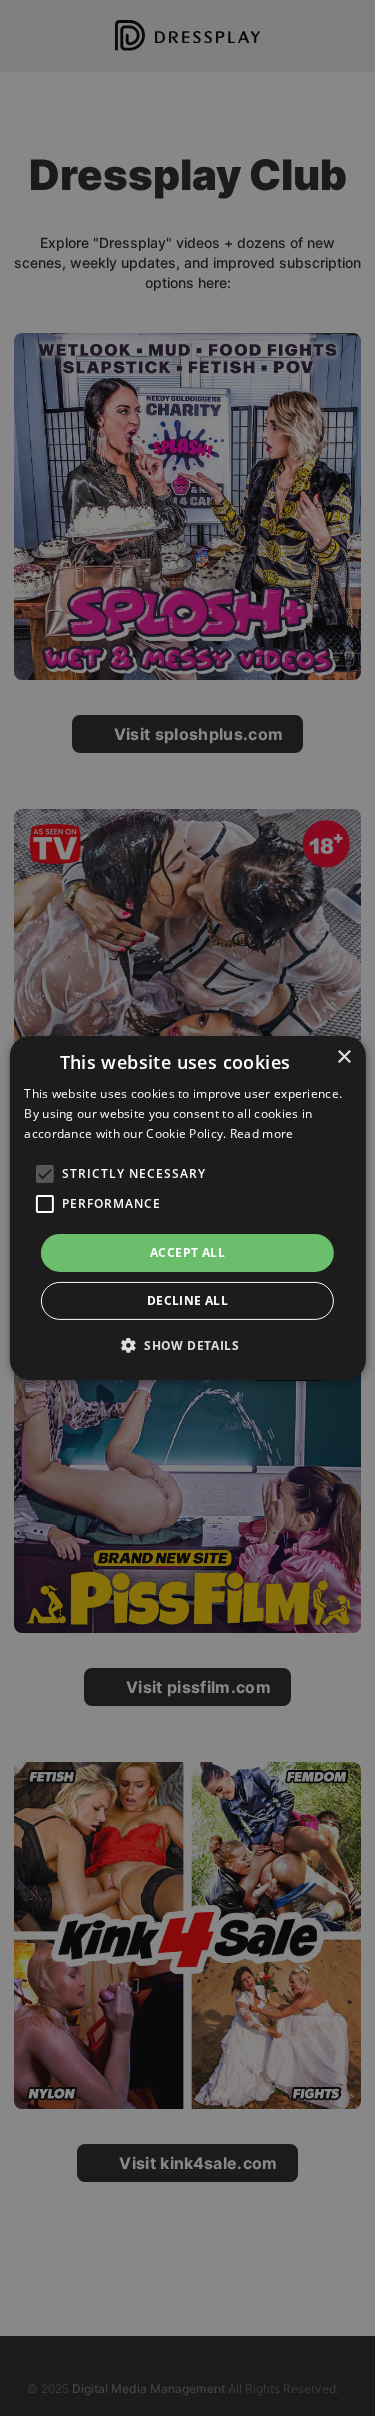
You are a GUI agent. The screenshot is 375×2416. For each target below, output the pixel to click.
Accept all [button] (187, 1252)
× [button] (343, 1057)
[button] (187, 1345)
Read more (262, 1133)
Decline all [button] (187, 1300)
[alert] (187, 1208)
